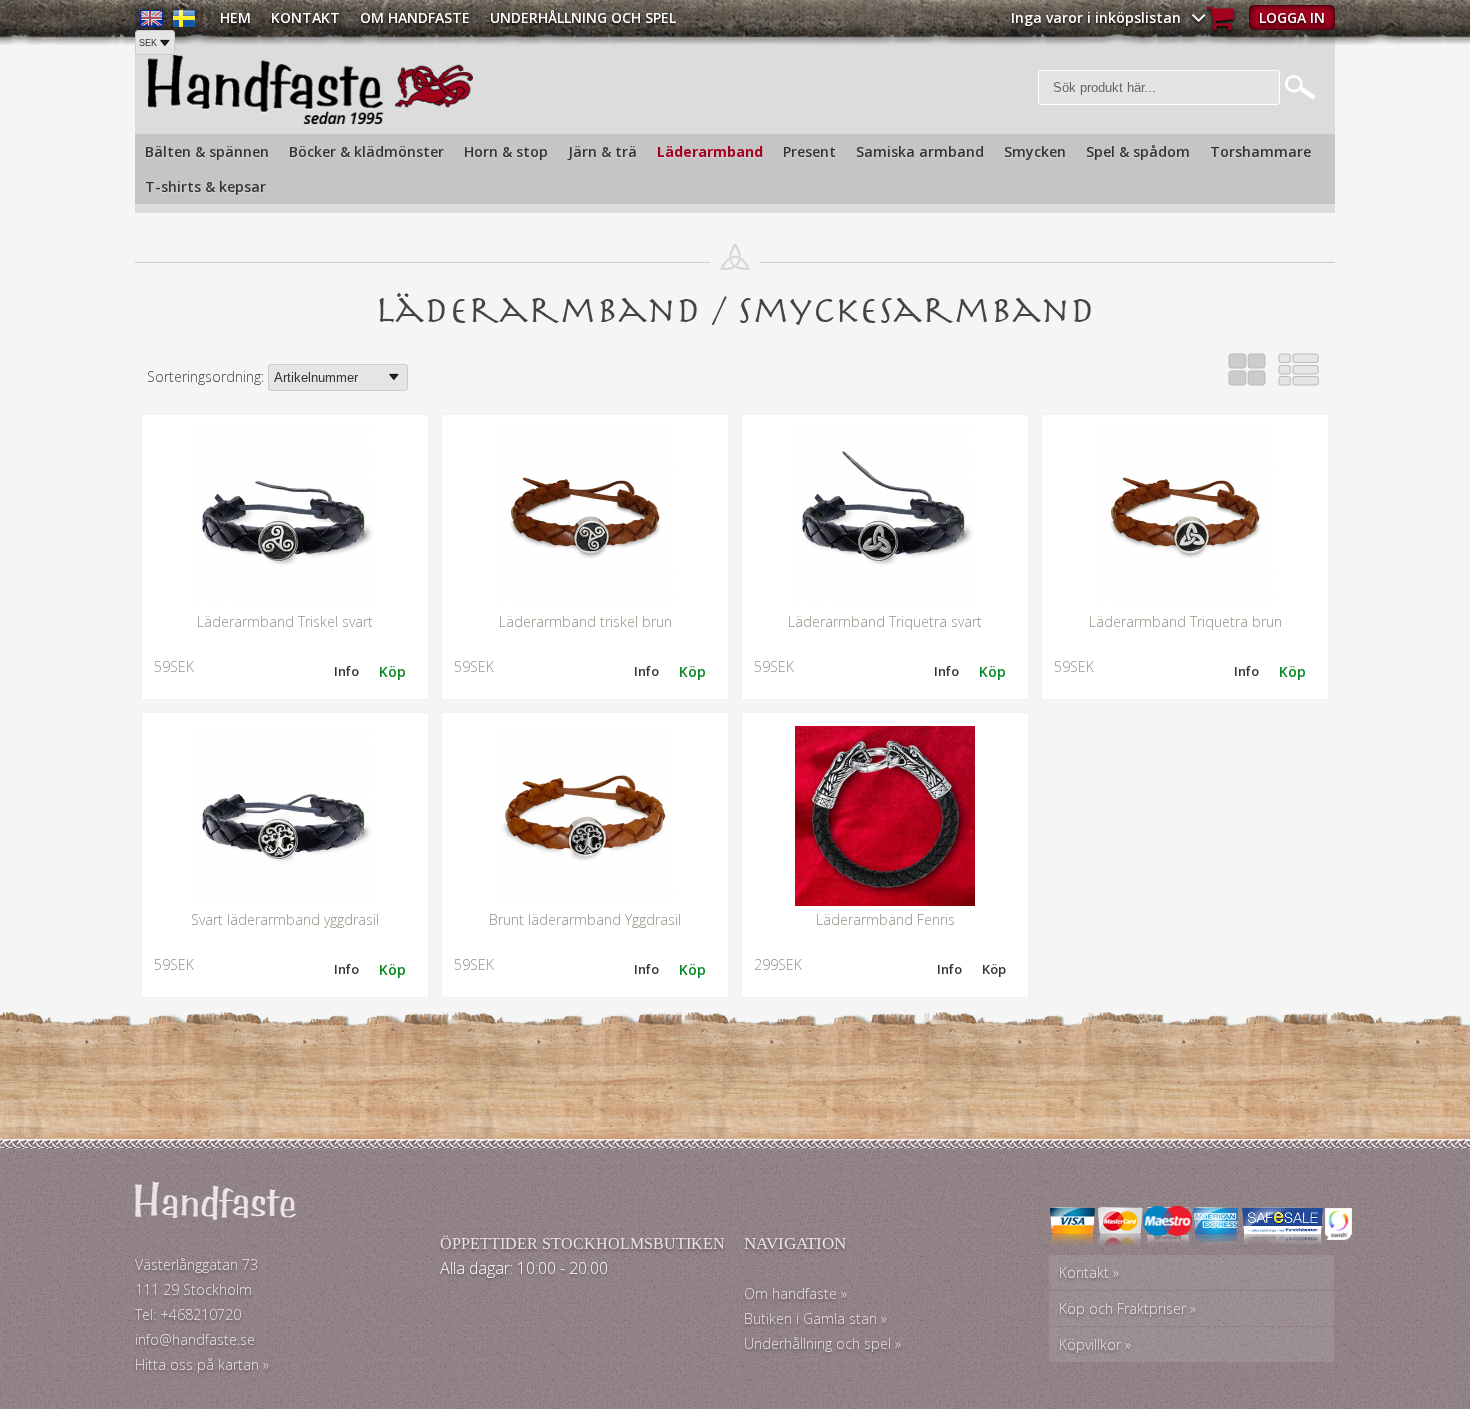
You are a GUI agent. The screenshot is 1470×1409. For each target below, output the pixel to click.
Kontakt (305, 17)
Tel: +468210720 (188, 1314)
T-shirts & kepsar (205, 186)
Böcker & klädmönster (366, 151)
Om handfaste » (795, 1293)
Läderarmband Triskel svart (285, 621)
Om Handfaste (415, 17)
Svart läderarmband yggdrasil (285, 919)
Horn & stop (506, 151)
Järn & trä (602, 151)
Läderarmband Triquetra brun (1185, 621)
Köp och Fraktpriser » (1127, 1308)
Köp (994, 969)
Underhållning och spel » (822, 1343)
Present (809, 151)
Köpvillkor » (1095, 1344)
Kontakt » (1089, 1272)
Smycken (1035, 151)
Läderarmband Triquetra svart (885, 621)
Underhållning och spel (583, 17)
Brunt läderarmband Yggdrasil (585, 919)
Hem (235, 17)
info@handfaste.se (195, 1339)
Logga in (1292, 17)
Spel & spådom (1138, 151)
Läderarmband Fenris (885, 919)
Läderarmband (710, 151)
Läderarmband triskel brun (585, 621)
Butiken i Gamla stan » (815, 1318)
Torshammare (1260, 151)
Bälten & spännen (207, 151)
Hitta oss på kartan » (202, 1364)
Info (346, 671)
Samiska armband (920, 151)
